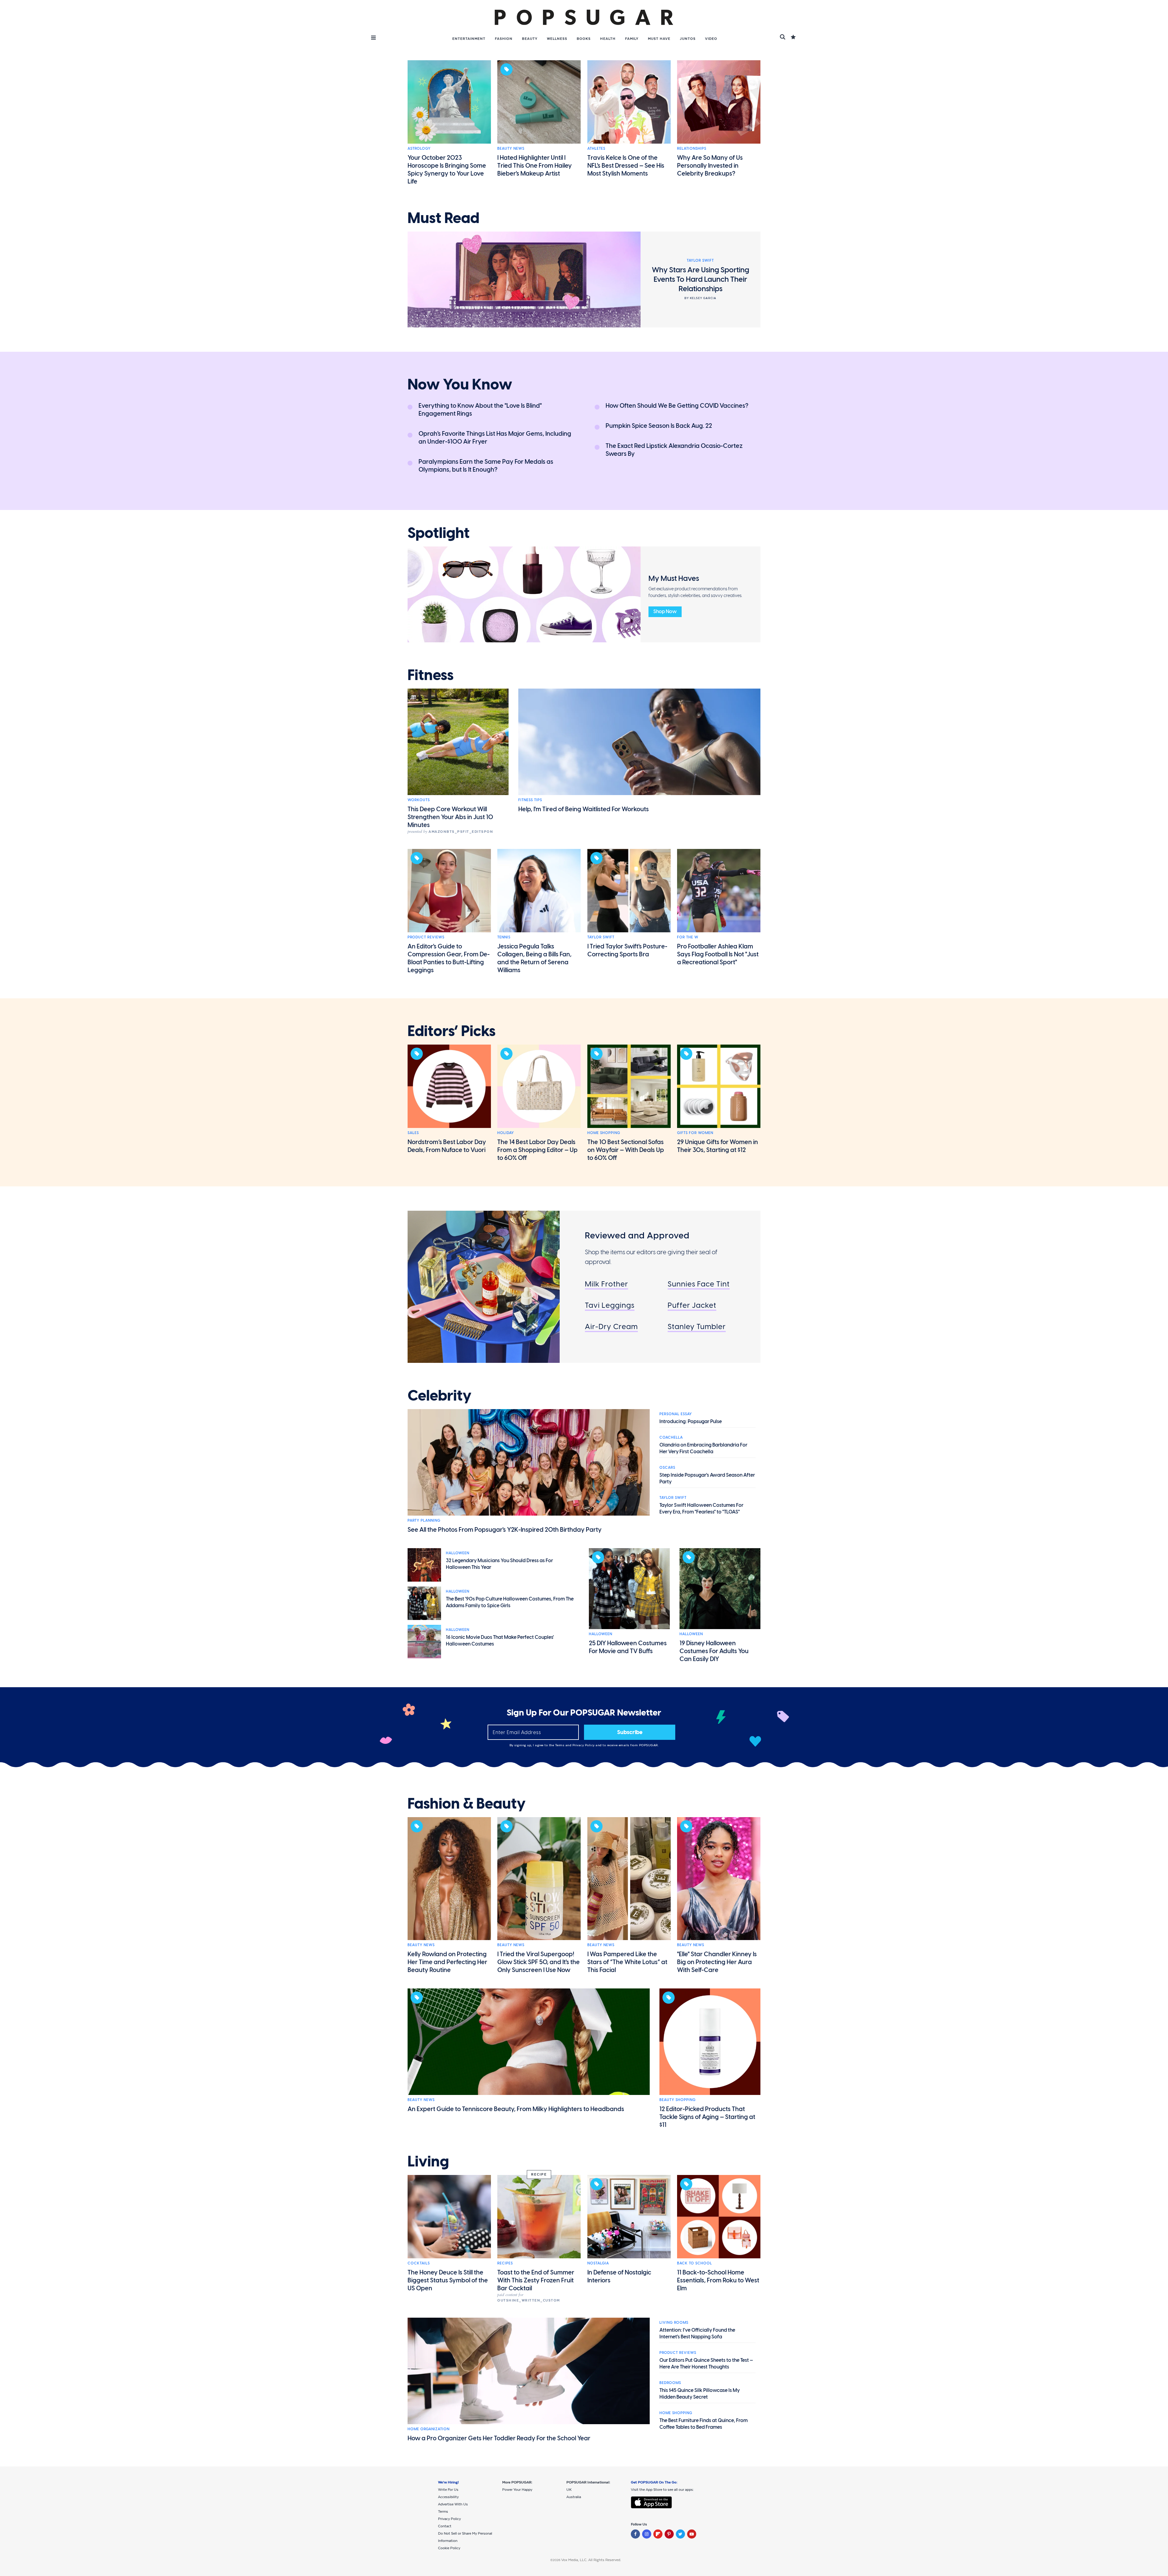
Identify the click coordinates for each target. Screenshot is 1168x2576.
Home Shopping (604, 1133)
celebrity (440, 1396)
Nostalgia (598, 2263)
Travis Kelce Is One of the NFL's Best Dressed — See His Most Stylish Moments (626, 166)
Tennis (504, 937)
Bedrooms (670, 2383)
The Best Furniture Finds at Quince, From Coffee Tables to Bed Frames (704, 2424)
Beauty (530, 39)
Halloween (458, 1553)
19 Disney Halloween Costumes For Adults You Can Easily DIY (714, 1651)
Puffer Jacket (692, 1305)
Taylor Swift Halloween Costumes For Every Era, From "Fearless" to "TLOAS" (701, 1508)
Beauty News (511, 148)
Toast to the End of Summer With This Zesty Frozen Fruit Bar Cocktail (536, 2280)
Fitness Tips (530, 800)
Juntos (688, 39)
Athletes (596, 148)
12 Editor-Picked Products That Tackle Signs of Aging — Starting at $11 (707, 2117)
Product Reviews (426, 937)
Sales (413, 1133)
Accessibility (448, 2497)
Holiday (506, 1133)
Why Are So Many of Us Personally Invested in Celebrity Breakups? (710, 166)
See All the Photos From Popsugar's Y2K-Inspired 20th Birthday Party (505, 1530)
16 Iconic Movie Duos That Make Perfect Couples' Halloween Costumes (500, 1641)
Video (711, 39)
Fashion (504, 39)
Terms (560, 1745)
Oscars (667, 1468)
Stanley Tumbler (697, 1326)
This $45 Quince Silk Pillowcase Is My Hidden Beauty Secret (700, 2394)
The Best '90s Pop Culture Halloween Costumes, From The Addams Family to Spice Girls (510, 1602)
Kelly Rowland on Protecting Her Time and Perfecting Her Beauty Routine (447, 1962)
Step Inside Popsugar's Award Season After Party (707, 1478)
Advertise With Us (453, 2504)
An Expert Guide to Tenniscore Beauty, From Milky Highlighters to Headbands (516, 2109)
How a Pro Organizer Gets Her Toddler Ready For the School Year (499, 2438)
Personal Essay (676, 1414)
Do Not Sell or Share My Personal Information (465, 2537)
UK (569, 2490)
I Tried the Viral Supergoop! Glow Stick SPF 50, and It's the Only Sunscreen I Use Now (539, 1962)
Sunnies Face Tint (699, 1284)
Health (608, 39)
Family (632, 39)
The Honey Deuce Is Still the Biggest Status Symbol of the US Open (448, 2280)
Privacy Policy (584, 1745)
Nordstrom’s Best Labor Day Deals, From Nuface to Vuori (447, 1146)
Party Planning (424, 1520)
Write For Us (448, 2490)
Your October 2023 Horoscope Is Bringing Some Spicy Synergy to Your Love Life (447, 169)
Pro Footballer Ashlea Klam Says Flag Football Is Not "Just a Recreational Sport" (718, 954)
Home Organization (429, 2429)
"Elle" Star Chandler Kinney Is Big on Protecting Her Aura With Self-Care (717, 1962)
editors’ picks (452, 1031)
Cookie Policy (449, 2548)
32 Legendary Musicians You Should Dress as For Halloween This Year (499, 1564)
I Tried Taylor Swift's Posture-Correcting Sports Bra (627, 950)
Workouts (419, 800)
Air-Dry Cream (611, 1326)
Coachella (671, 1437)
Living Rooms (674, 2323)
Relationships (692, 148)
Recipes (505, 2263)
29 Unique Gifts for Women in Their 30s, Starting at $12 (718, 1146)
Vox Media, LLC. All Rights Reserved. (591, 2560)
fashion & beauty (467, 1804)
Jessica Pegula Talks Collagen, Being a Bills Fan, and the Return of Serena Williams (534, 958)
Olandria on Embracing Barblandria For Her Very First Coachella (703, 1448)
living (428, 2162)
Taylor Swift (601, 937)
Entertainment (469, 39)
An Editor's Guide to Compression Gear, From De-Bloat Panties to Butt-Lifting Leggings (449, 958)
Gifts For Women (695, 1133)
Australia (574, 2497)
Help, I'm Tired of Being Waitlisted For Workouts (584, 809)
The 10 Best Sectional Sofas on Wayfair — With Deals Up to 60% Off (626, 1150)
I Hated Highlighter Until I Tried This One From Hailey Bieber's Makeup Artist (535, 166)
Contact (445, 2526)
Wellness (557, 39)
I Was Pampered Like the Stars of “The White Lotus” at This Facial (627, 1962)
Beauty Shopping (678, 2100)
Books (584, 39)
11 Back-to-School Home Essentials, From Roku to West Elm (718, 2280)
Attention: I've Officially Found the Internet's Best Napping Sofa (697, 2333)
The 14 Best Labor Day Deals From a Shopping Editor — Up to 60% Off (537, 1150)
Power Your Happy (517, 2490)
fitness (431, 675)
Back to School (695, 2263)
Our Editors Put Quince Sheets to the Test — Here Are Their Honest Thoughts (706, 2363)
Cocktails (419, 2263)
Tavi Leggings (610, 1305)
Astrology (419, 148)
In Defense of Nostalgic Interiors (619, 2276)
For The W (688, 937)
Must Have (659, 39)
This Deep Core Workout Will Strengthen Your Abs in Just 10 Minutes (450, 817)
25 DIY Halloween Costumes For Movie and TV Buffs (628, 1647)
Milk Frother (607, 1284)
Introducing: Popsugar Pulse (691, 1421)
